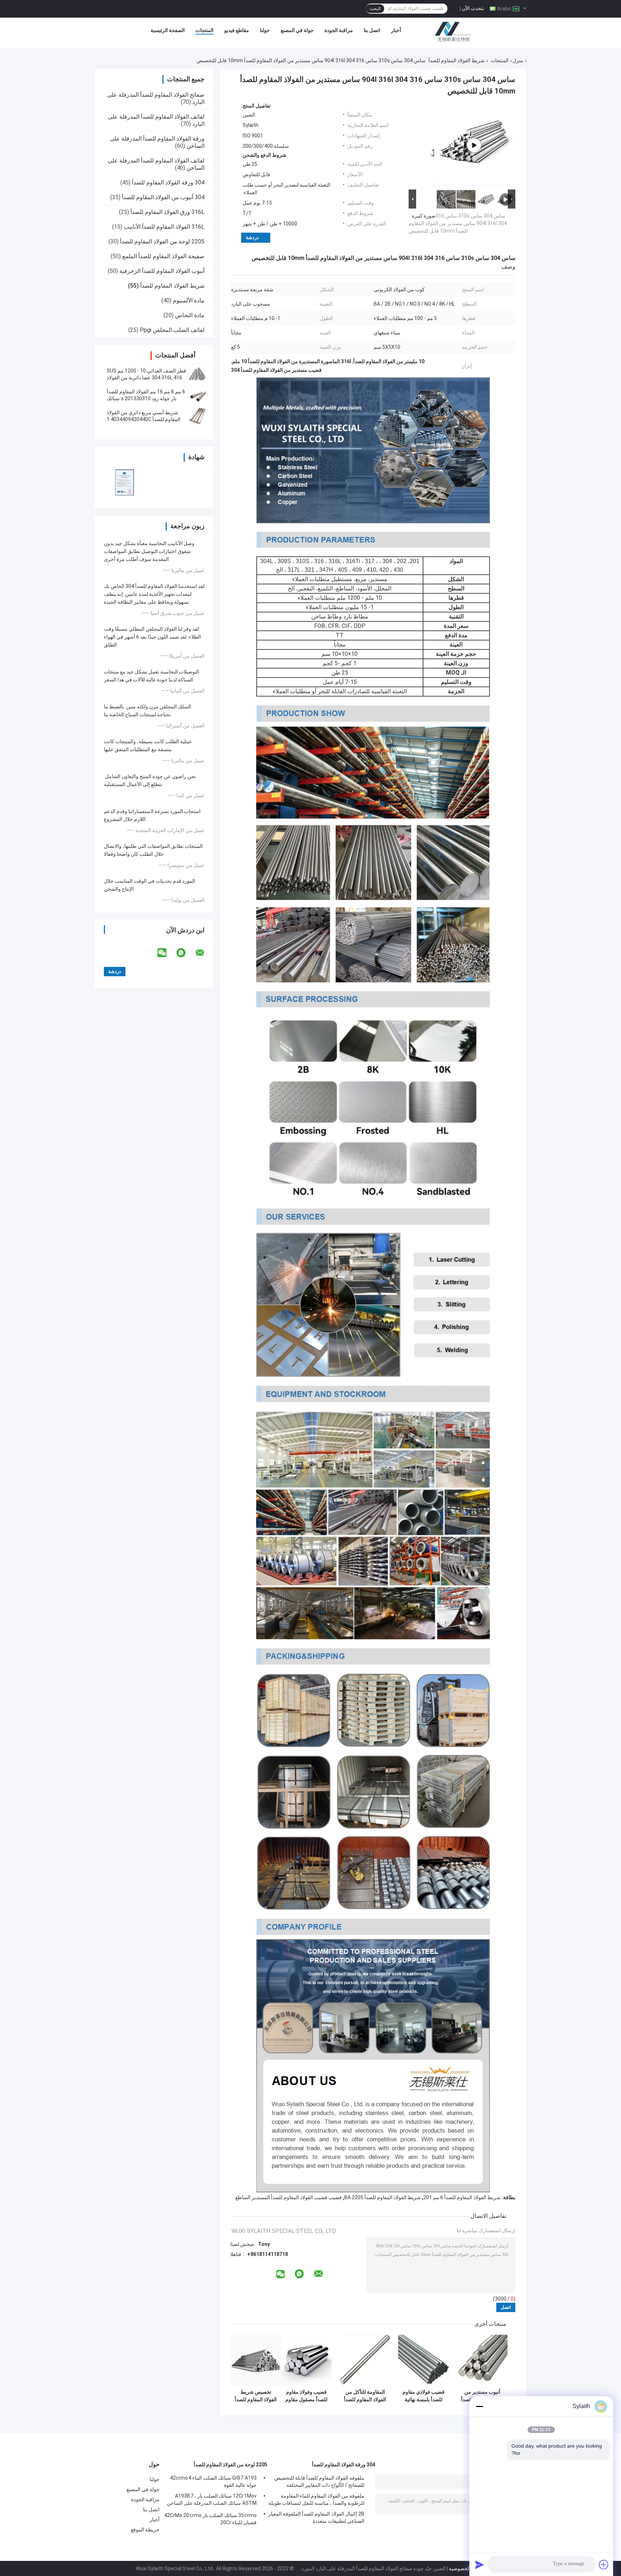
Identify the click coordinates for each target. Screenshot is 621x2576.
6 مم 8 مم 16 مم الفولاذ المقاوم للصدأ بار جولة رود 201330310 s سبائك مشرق (146, 398)
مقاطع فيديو (237, 30)
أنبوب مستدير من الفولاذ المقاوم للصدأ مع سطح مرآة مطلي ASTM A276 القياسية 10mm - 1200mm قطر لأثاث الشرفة (482, 2396)
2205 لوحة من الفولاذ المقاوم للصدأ (162, 241)
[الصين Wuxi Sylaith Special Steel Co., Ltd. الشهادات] (125, 482)
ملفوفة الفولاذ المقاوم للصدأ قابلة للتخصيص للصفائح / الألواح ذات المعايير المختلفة (319, 2481)
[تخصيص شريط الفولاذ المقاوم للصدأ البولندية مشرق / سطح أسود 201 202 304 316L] (256, 2360)
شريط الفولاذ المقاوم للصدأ (457, 60)
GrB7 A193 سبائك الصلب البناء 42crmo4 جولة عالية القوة (213, 2481)
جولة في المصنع (297, 30)
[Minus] (479, 2406)
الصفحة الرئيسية (168, 30)
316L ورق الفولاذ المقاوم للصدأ (167, 212)
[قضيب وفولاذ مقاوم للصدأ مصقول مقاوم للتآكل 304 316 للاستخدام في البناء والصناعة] (306, 2360)
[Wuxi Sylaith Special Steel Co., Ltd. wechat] (166, 953)
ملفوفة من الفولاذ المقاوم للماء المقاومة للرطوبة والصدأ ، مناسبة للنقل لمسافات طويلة (316, 2499)
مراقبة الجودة (339, 30)
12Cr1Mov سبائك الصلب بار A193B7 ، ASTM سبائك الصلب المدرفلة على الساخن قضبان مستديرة (212, 2500)
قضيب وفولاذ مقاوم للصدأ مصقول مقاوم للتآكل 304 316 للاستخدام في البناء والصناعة (306, 2396)
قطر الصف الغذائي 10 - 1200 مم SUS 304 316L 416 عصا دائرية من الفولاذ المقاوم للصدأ (146, 378)
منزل (518, 60)
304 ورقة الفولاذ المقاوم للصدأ (168, 182)
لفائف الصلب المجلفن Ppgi (172, 330)
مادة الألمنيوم (189, 300)
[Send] (479, 2564)
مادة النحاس (190, 315)
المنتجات (204, 30)
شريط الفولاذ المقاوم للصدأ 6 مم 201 (462, 2197)
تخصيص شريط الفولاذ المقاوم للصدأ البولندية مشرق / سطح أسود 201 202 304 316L (256, 2396)
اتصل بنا (372, 30)
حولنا (265, 30)
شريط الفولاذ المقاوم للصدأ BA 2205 (383, 2197)
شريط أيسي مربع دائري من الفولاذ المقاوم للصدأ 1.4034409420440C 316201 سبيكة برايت (144, 419)
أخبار (396, 30)
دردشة (252, 237)
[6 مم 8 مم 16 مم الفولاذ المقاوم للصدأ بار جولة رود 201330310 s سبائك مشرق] (197, 395)
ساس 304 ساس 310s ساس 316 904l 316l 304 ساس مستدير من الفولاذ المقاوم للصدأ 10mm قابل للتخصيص (458, 223)
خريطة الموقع (145, 2530)
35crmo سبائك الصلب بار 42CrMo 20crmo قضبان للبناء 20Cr (210, 2519)
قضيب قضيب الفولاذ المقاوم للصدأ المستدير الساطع (289, 2197)
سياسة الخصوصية (467, 2568)
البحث (375, 9)
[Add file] (604, 2564)
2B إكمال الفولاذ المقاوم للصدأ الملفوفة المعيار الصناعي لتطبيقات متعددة (316, 2517)
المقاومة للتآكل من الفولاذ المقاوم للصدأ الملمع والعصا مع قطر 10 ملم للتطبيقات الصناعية (365, 2396)
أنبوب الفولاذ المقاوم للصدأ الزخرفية (162, 271)
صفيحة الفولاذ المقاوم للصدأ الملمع (163, 256)
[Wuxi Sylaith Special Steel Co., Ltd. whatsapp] (185, 953)
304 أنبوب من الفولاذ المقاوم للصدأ (163, 197)
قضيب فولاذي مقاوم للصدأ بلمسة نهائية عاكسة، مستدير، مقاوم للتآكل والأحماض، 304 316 (424, 2396)
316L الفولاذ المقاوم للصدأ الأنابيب (164, 227)
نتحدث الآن (473, 8)
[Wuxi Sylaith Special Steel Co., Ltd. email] (204, 953)
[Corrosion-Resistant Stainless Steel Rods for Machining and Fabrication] (474, 145)
